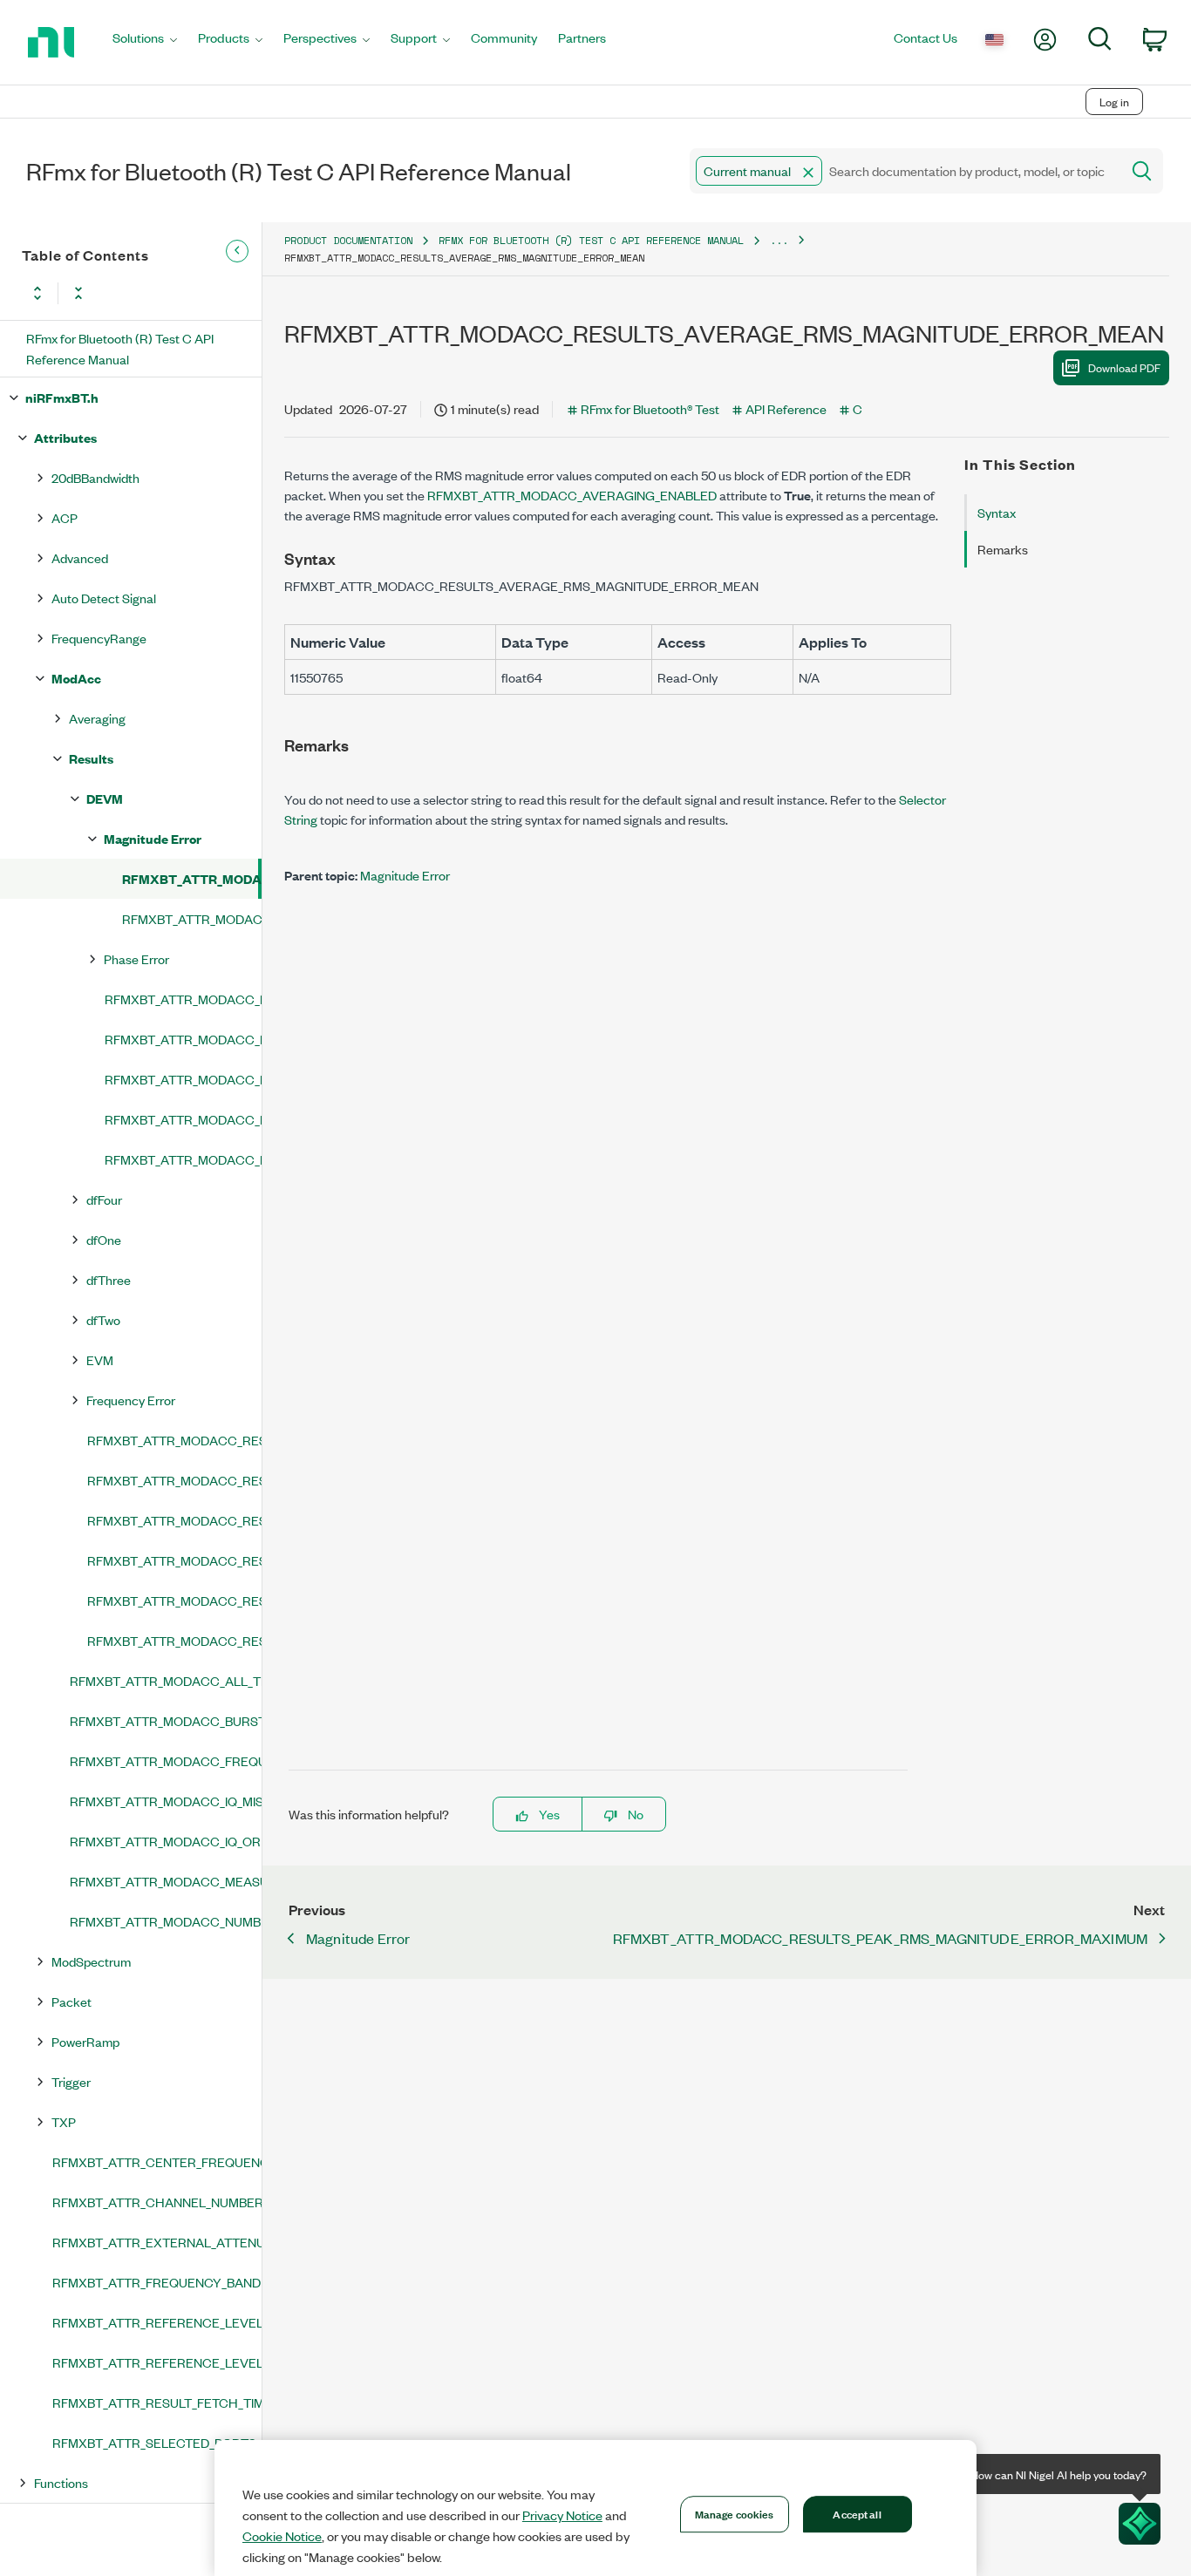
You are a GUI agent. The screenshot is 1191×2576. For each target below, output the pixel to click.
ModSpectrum (91, 1961)
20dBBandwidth (95, 477)
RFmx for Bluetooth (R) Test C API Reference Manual (120, 348)
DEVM (105, 798)
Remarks (1003, 549)
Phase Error (136, 958)
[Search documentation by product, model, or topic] (1140, 171)
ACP (65, 517)
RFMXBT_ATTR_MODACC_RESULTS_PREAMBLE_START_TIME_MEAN (174, 1600)
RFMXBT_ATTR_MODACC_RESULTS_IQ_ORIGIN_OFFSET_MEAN (174, 1560)
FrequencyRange (99, 638)
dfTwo (103, 1319)
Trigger (71, 2081)
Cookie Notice (282, 2536)
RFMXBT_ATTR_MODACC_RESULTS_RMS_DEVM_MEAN (183, 1159)
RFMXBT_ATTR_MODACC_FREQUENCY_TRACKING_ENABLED (166, 1760)
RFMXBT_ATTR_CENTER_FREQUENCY (157, 2161)
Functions (61, 2482)
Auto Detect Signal (104, 598)
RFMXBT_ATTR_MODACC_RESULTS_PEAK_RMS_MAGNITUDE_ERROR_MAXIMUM (192, 918)
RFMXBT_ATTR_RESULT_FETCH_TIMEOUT (157, 2402)
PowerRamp (85, 2041)
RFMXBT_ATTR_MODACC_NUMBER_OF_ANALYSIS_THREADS (166, 1921)
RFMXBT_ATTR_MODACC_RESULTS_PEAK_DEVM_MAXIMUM (183, 1039)
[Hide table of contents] (237, 251)
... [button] (779, 240)
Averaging (97, 718)
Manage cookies (735, 2513)
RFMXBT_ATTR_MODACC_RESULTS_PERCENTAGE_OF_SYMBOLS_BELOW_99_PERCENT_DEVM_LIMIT (183, 1119)
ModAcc (76, 678)
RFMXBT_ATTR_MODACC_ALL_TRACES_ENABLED (166, 1680)
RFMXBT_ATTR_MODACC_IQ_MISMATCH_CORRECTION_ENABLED (166, 1801)
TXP (64, 2121)
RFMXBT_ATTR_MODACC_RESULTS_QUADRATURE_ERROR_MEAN (174, 1640)
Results (91, 758)
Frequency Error (131, 1400)
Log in (1114, 102)
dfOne (104, 1239)
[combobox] (904, 171)
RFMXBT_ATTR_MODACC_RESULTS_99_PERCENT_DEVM (183, 999)
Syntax (997, 512)
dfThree (109, 1279)
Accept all (857, 2513)
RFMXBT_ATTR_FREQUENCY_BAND (157, 2282)
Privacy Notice (562, 2515)
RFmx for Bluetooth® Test (650, 408)
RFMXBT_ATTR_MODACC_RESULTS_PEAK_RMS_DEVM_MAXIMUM (183, 1079)
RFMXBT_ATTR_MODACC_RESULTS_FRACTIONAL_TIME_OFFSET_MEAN (174, 1480)
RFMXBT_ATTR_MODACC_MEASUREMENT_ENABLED (166, 1881)
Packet (71, 2001)
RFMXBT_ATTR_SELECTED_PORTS (154, 2442)
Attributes (65, 437)
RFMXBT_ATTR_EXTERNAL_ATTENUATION (157, 2242)
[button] (808, 173)
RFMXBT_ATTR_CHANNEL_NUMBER (157, 2202)
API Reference (786, 408)
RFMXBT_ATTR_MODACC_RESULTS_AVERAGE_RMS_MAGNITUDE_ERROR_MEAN (190, 878)
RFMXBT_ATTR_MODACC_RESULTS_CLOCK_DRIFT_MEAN (174, 1440)
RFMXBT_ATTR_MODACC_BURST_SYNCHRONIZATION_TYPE (166, 1720)
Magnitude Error (153, 838)
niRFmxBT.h (62, 397)
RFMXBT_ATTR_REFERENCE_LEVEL (157, 2322)
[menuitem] (145, 42)
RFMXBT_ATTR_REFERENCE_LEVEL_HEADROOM (157, 2362)
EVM (100, 1359)
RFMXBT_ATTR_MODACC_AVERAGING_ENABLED (572, 495)
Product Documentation (348, 240)
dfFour (104, 1199)
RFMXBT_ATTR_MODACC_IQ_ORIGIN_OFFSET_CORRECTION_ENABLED (166, 1841)
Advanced (80, 557)
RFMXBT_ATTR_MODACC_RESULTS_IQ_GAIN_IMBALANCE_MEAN (174, 1520)
